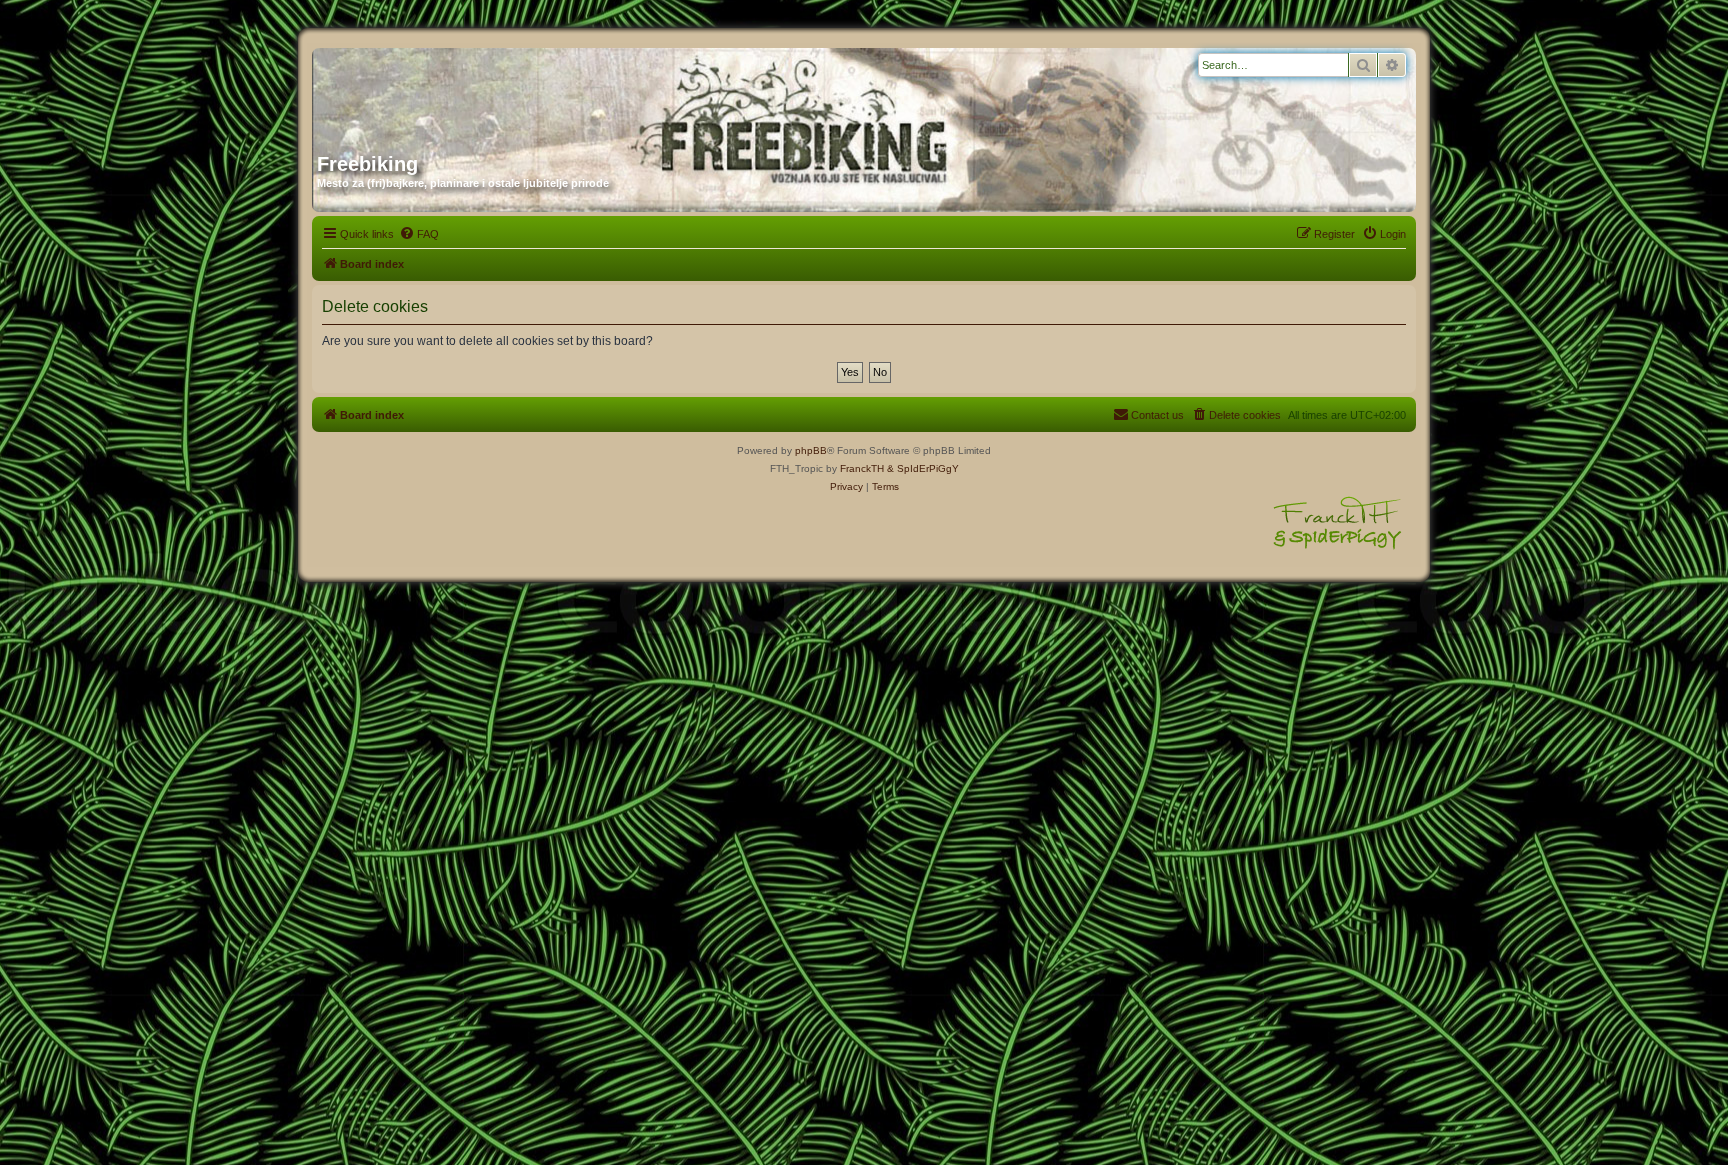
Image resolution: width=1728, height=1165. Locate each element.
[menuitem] (419, 234)
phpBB (811, 450)
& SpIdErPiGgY (923, 468)
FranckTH (862, 468)
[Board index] (509, 93)
